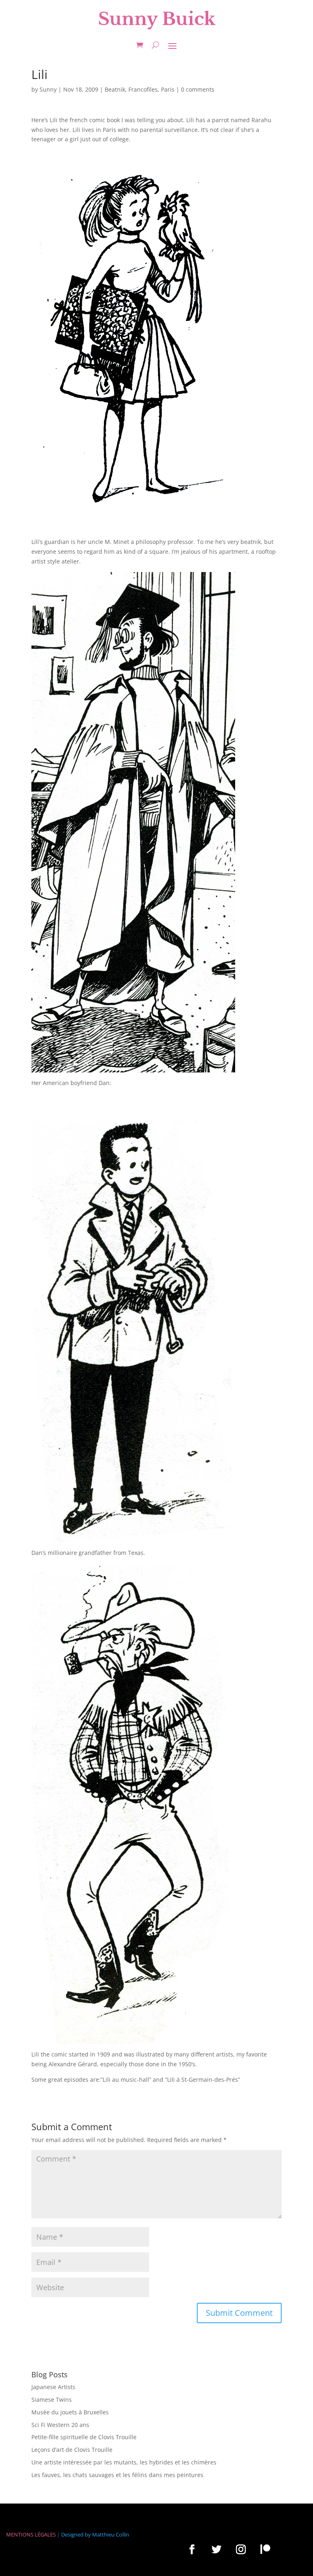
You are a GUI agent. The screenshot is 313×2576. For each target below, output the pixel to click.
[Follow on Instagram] (241, 2549)
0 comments (198, 89)
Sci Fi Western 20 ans (60, 2425)
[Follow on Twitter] (216, 2549)
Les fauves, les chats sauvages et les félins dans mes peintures (117, 2475)
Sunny (48, 89)
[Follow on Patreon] (265, 2549)
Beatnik (115, 89)
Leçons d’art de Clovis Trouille (72, 2450)
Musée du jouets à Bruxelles (70, 2412)
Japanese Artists (53, 2387)
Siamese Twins (52, 2400)
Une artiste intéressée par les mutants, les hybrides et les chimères (124, 2462)
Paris (168, 89)
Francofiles (143, 89)
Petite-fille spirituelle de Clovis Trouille (84, 2437)
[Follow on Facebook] (192, 2549)
